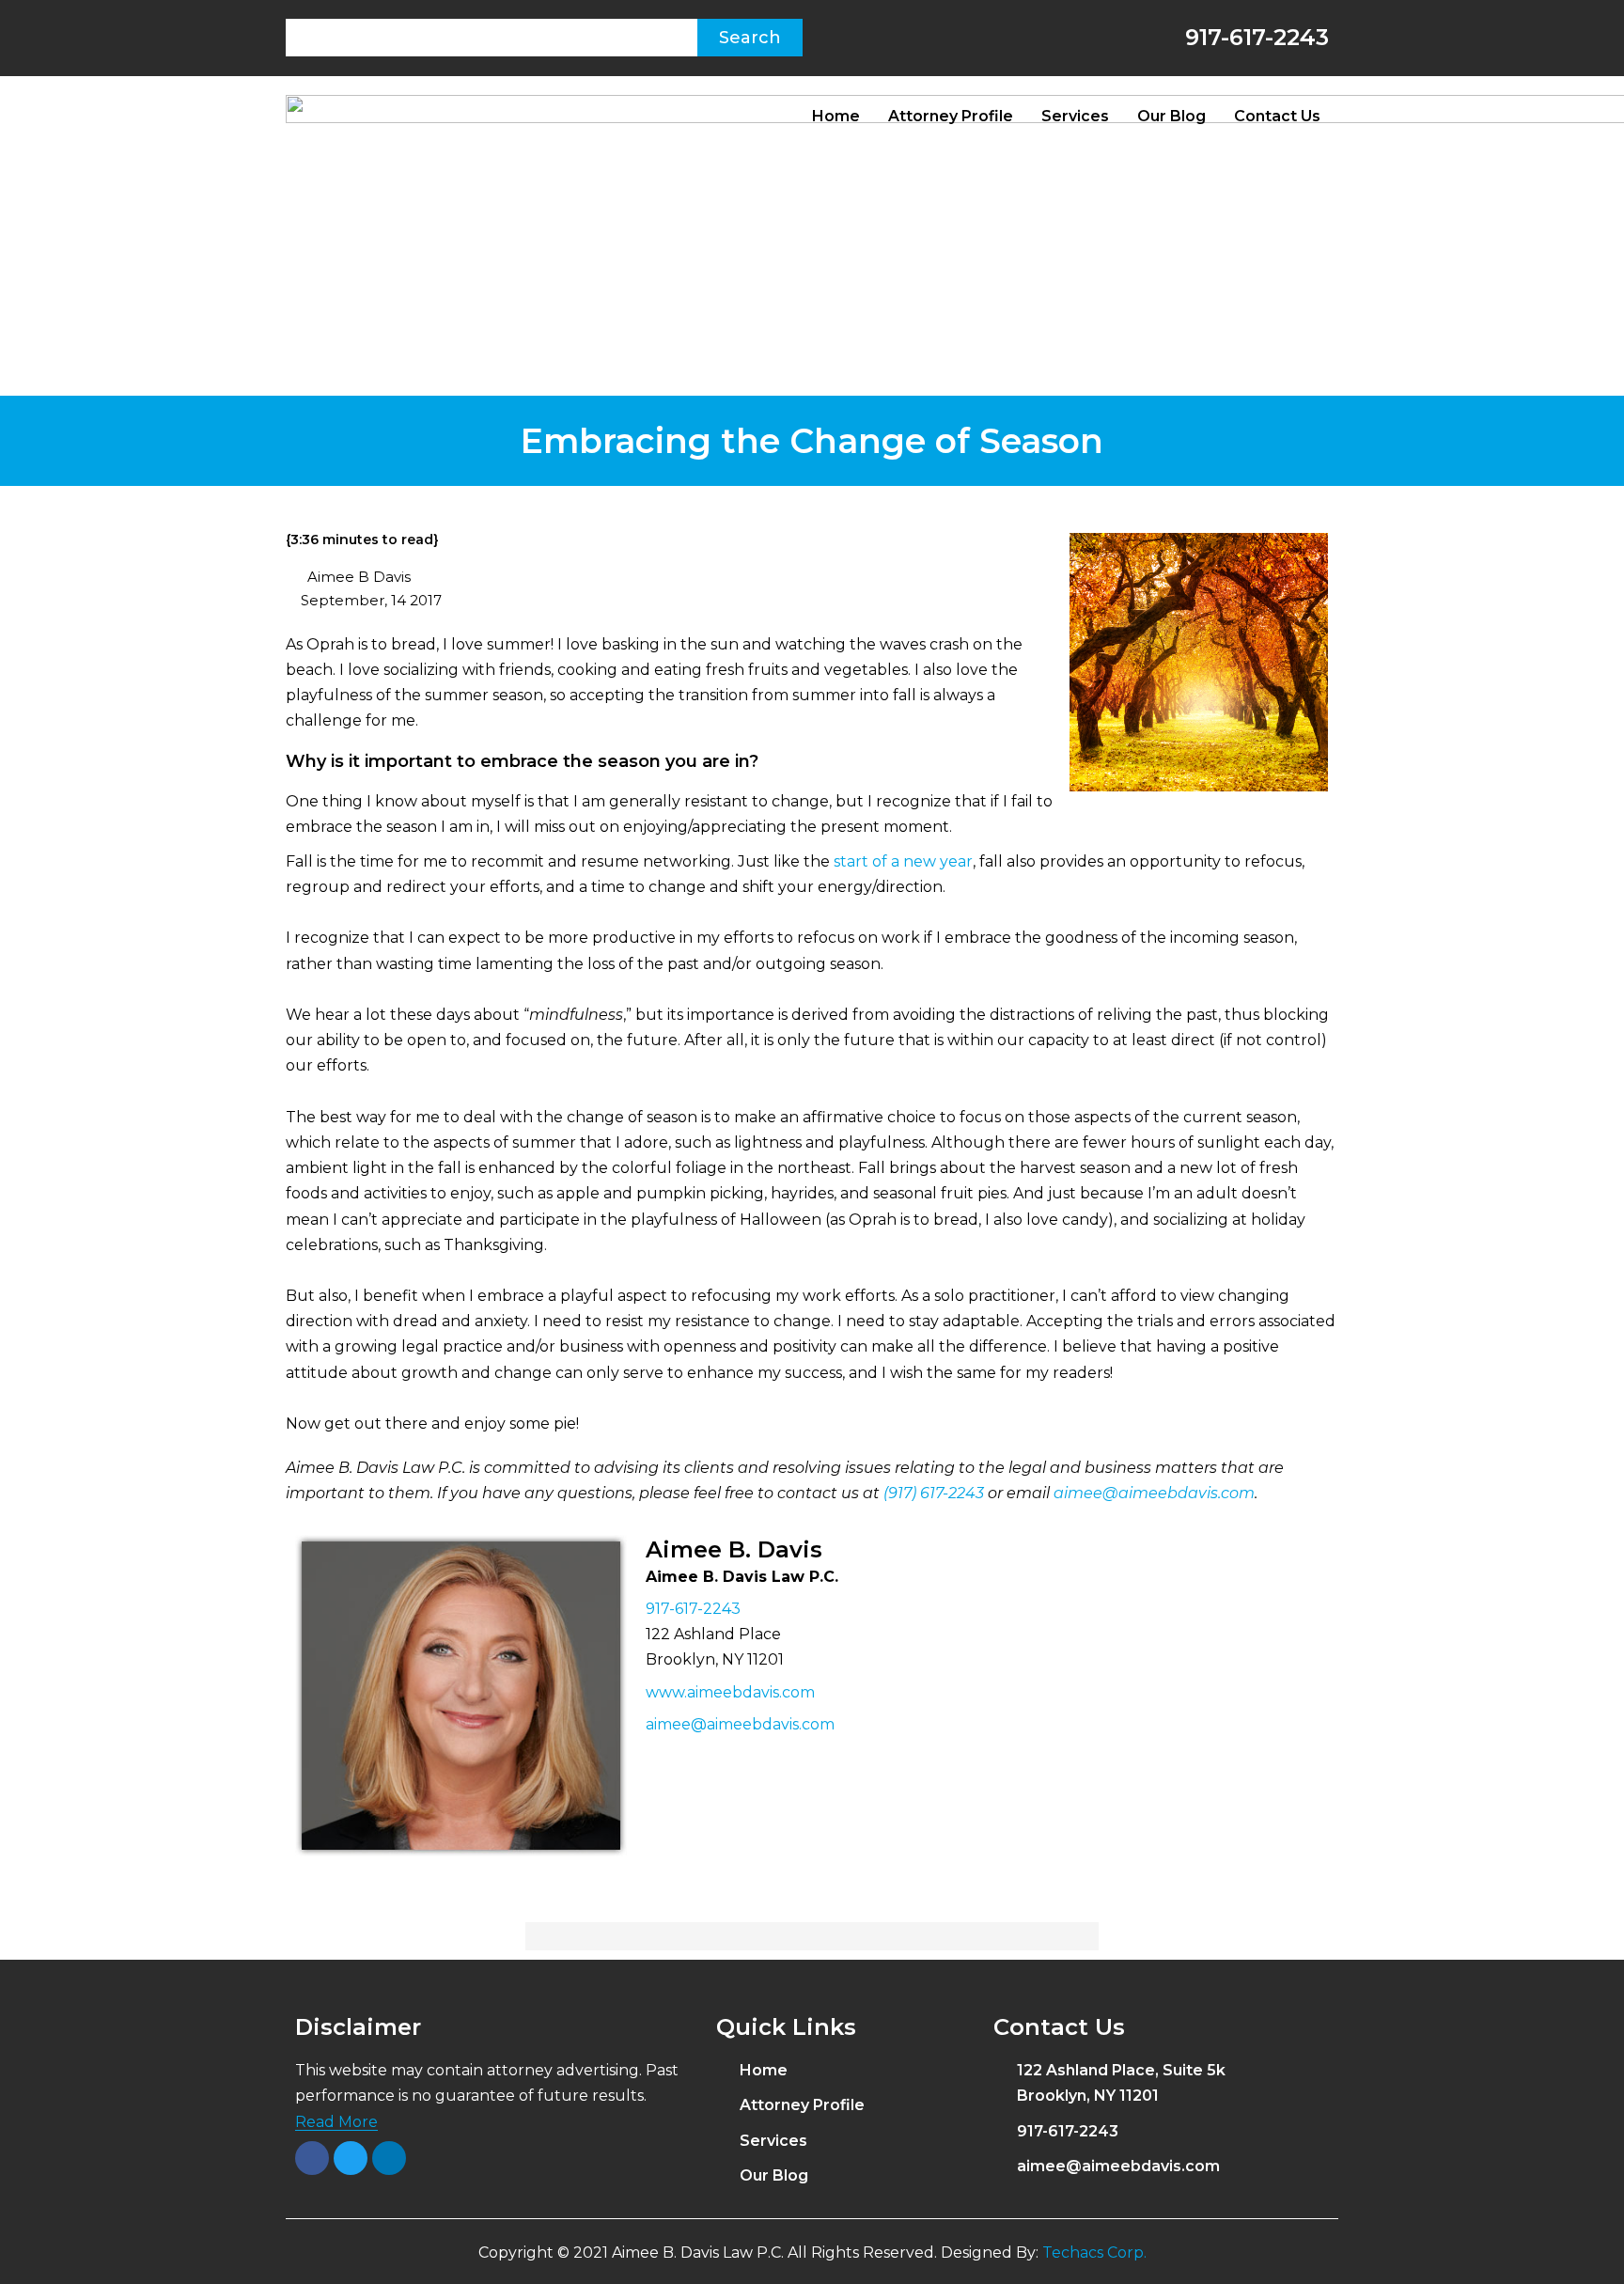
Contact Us (1277, 116)
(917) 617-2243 (934, 1493)
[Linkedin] (389, 2158)
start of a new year (903, 861)
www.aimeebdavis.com (730, 1692)
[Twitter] (351, 2158)
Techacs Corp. (1094, 2253)
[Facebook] (312, 2158)
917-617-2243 (1254, 37)
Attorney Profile (951, 116)
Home (836, 116)
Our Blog (1171, 116)
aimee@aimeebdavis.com (1154, 1493)
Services (1075, 116)
